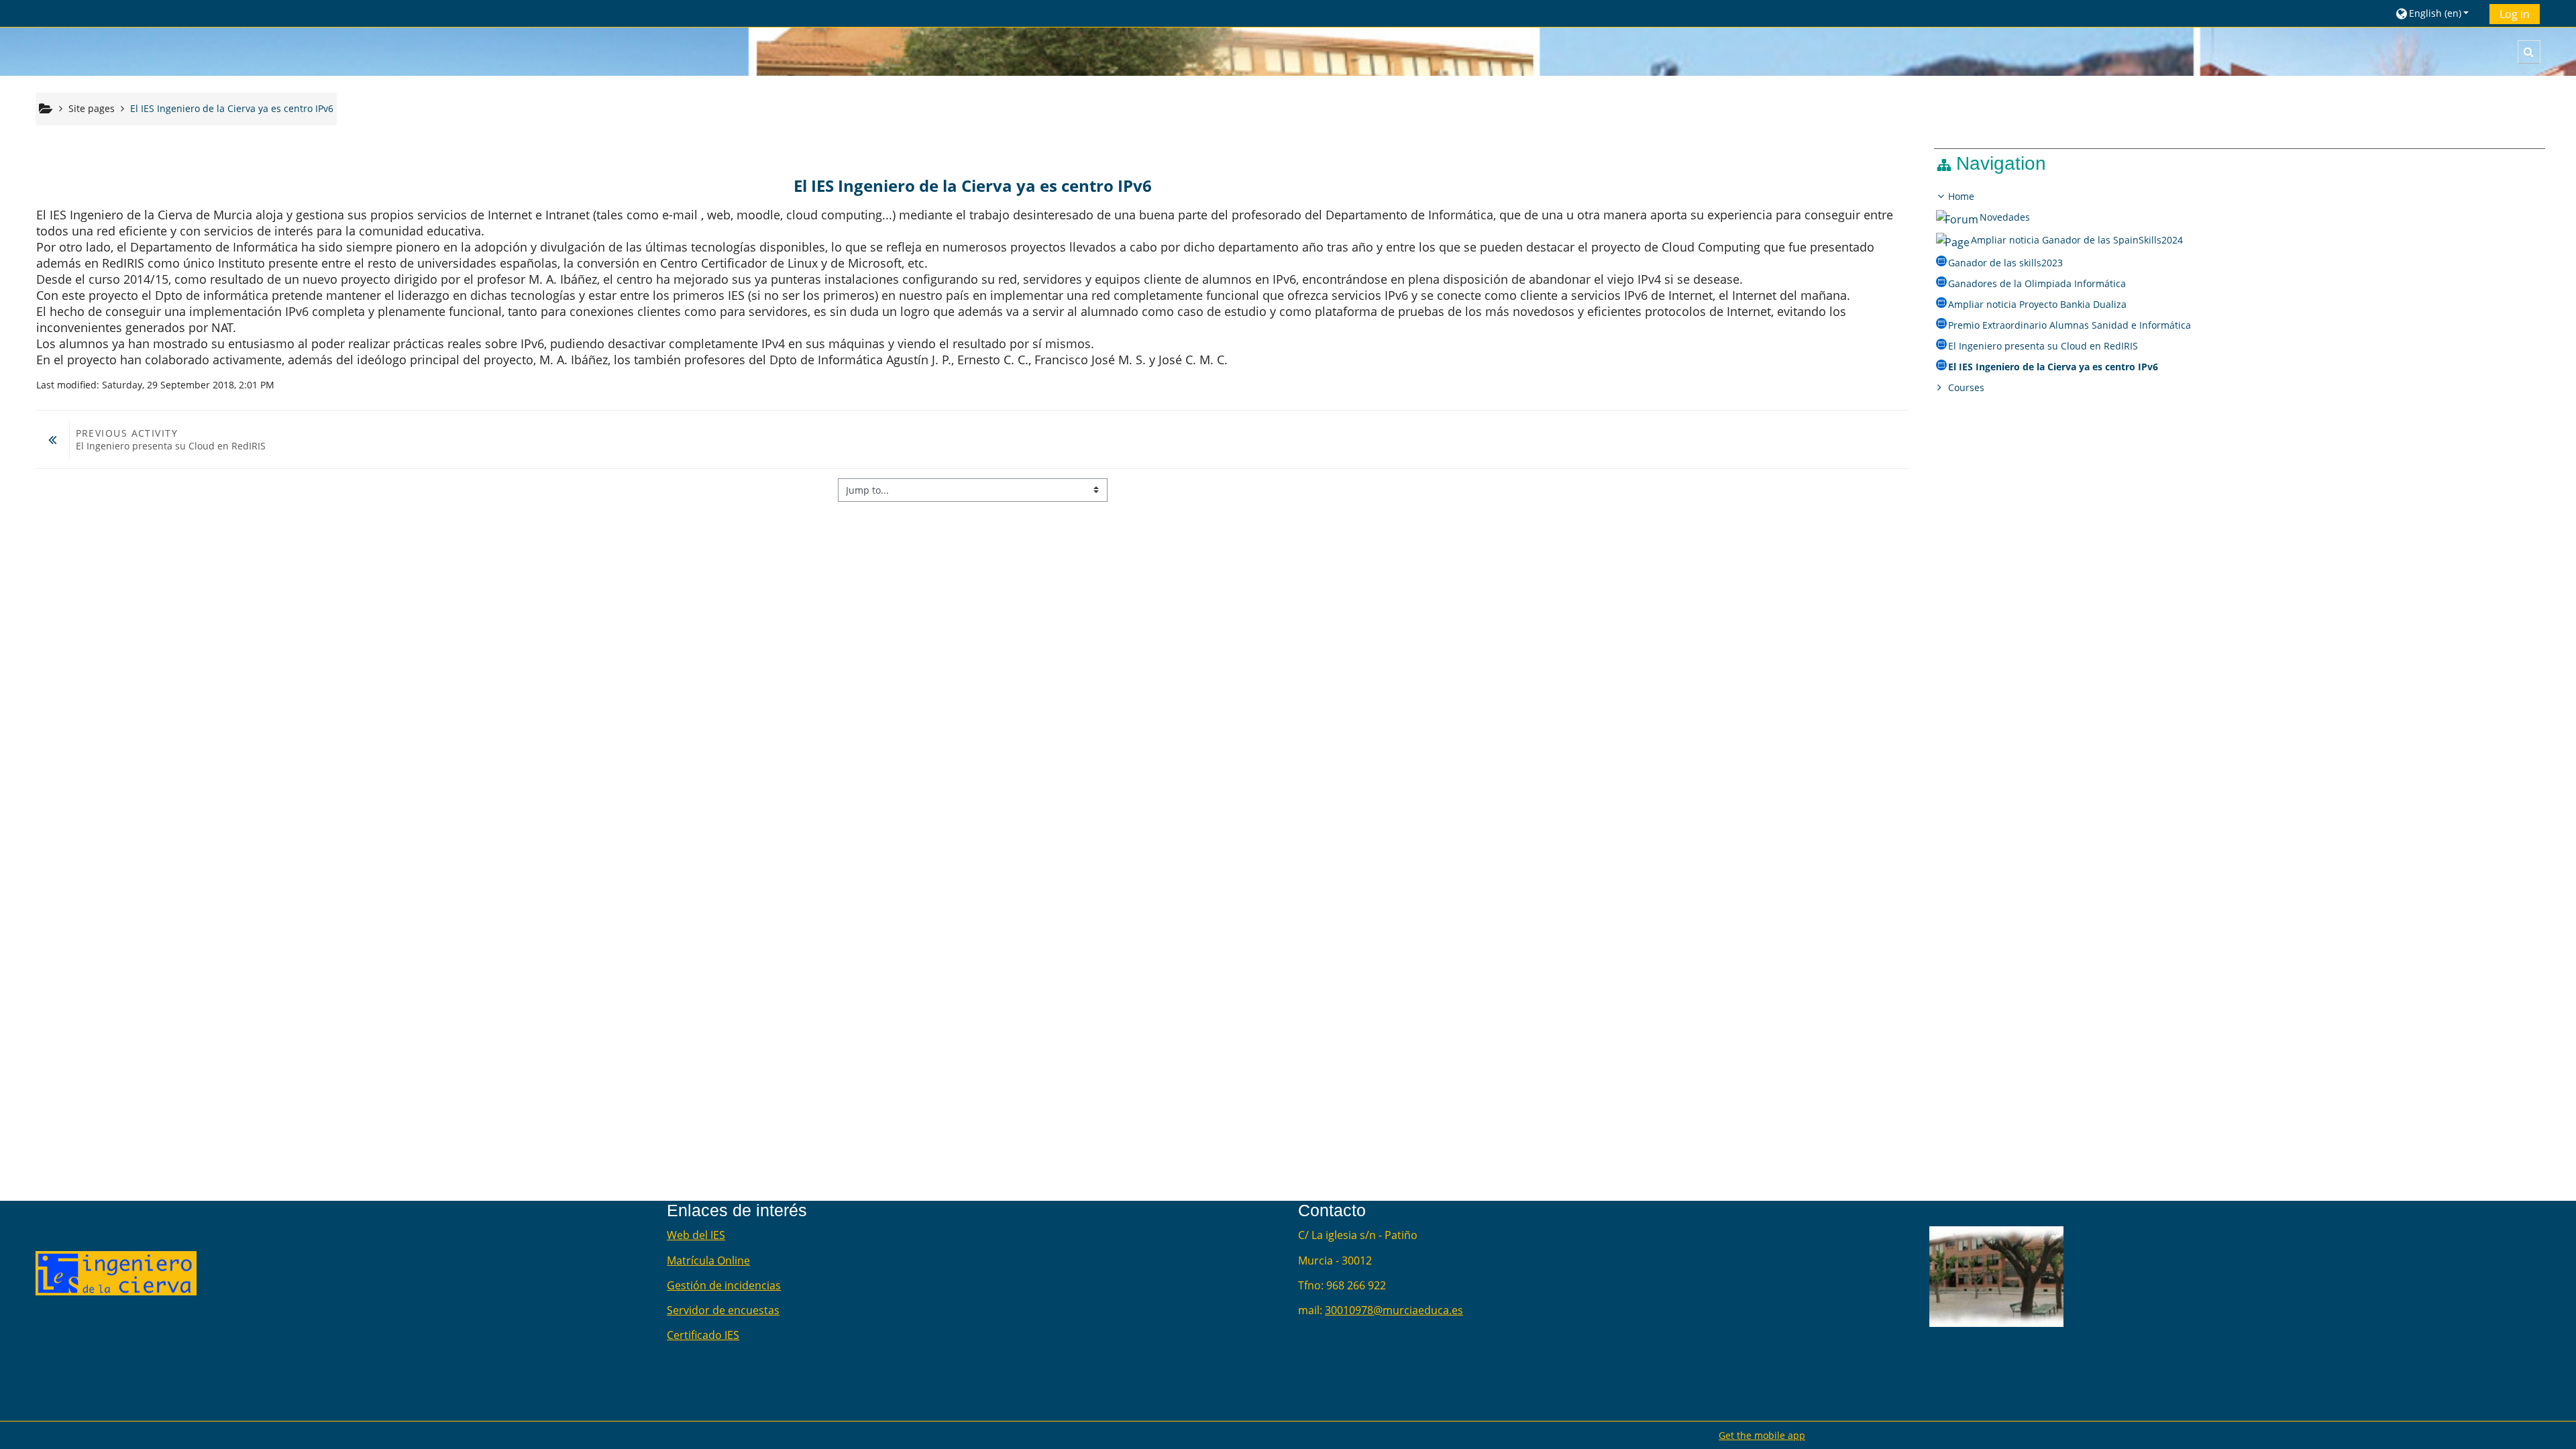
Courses (1966, 387)
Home (1961, 196)
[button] (2437, 13)
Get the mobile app (1762, 1435)
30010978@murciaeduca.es (1394, 1310)
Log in (2515, 14)
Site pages (92, 108)
